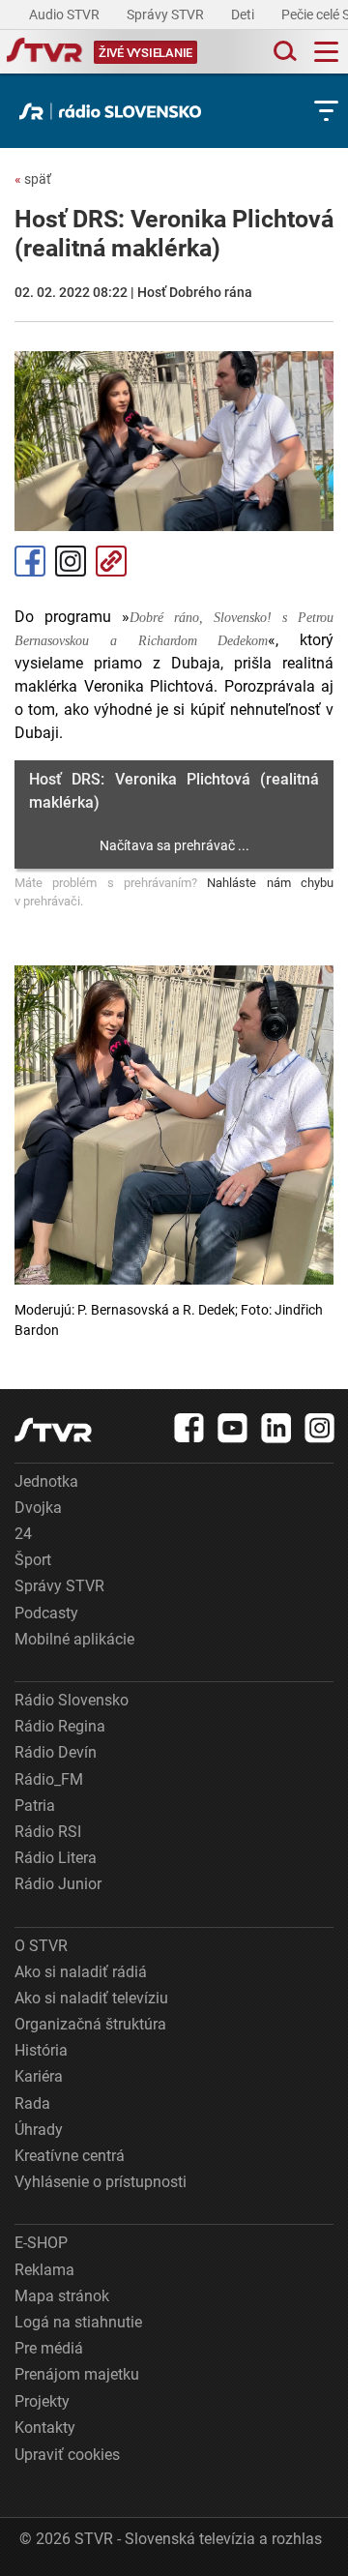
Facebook (30, 561)
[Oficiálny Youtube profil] (233, 1428)
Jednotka (46, 1481)
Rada (32, 2103)
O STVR (41, 1946)
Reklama (44, 2270)
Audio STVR (66, 15)
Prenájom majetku (77, 2374)
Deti (244, 15)
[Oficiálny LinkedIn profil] (276, 1428)
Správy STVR (167, 15)
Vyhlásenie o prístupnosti (101, 2182)
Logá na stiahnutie (78, 2322)
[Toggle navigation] (326, 52)
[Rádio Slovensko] (115, 111)
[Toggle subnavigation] (326, 111)
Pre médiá (49, 2348)
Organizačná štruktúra (90, 2024)
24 (23, 1534)
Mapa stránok (62, 2296)
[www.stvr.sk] (53, 1430)
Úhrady (39, 2130)
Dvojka (38, 1508)
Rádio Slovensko (72, 1700)
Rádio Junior (58, 1884)
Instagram (71, 561)
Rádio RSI (48, 1832)
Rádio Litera (56, 1858)
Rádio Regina (60, 1726)
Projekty (42, 2401)
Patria (35, 1806)
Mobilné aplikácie (74, 1639)
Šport (33, 1560)
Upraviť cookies (67, 2455)
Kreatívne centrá (70, 2156)
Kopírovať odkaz (111, 561)
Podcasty (46, 1613)
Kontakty (45, 2428)
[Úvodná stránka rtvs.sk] (44, 52)
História (41, 2050)
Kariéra (39, 2076)
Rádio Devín (56, 1752)
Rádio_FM (49, 1779)
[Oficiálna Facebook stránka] (189, 1428)
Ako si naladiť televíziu (91, 1998)
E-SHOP (41, 2243)
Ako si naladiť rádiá (81, 1972)
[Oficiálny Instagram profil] (320, 1428)
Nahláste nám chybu (270, 883)
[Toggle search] (283, 52)
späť (33, 179)
